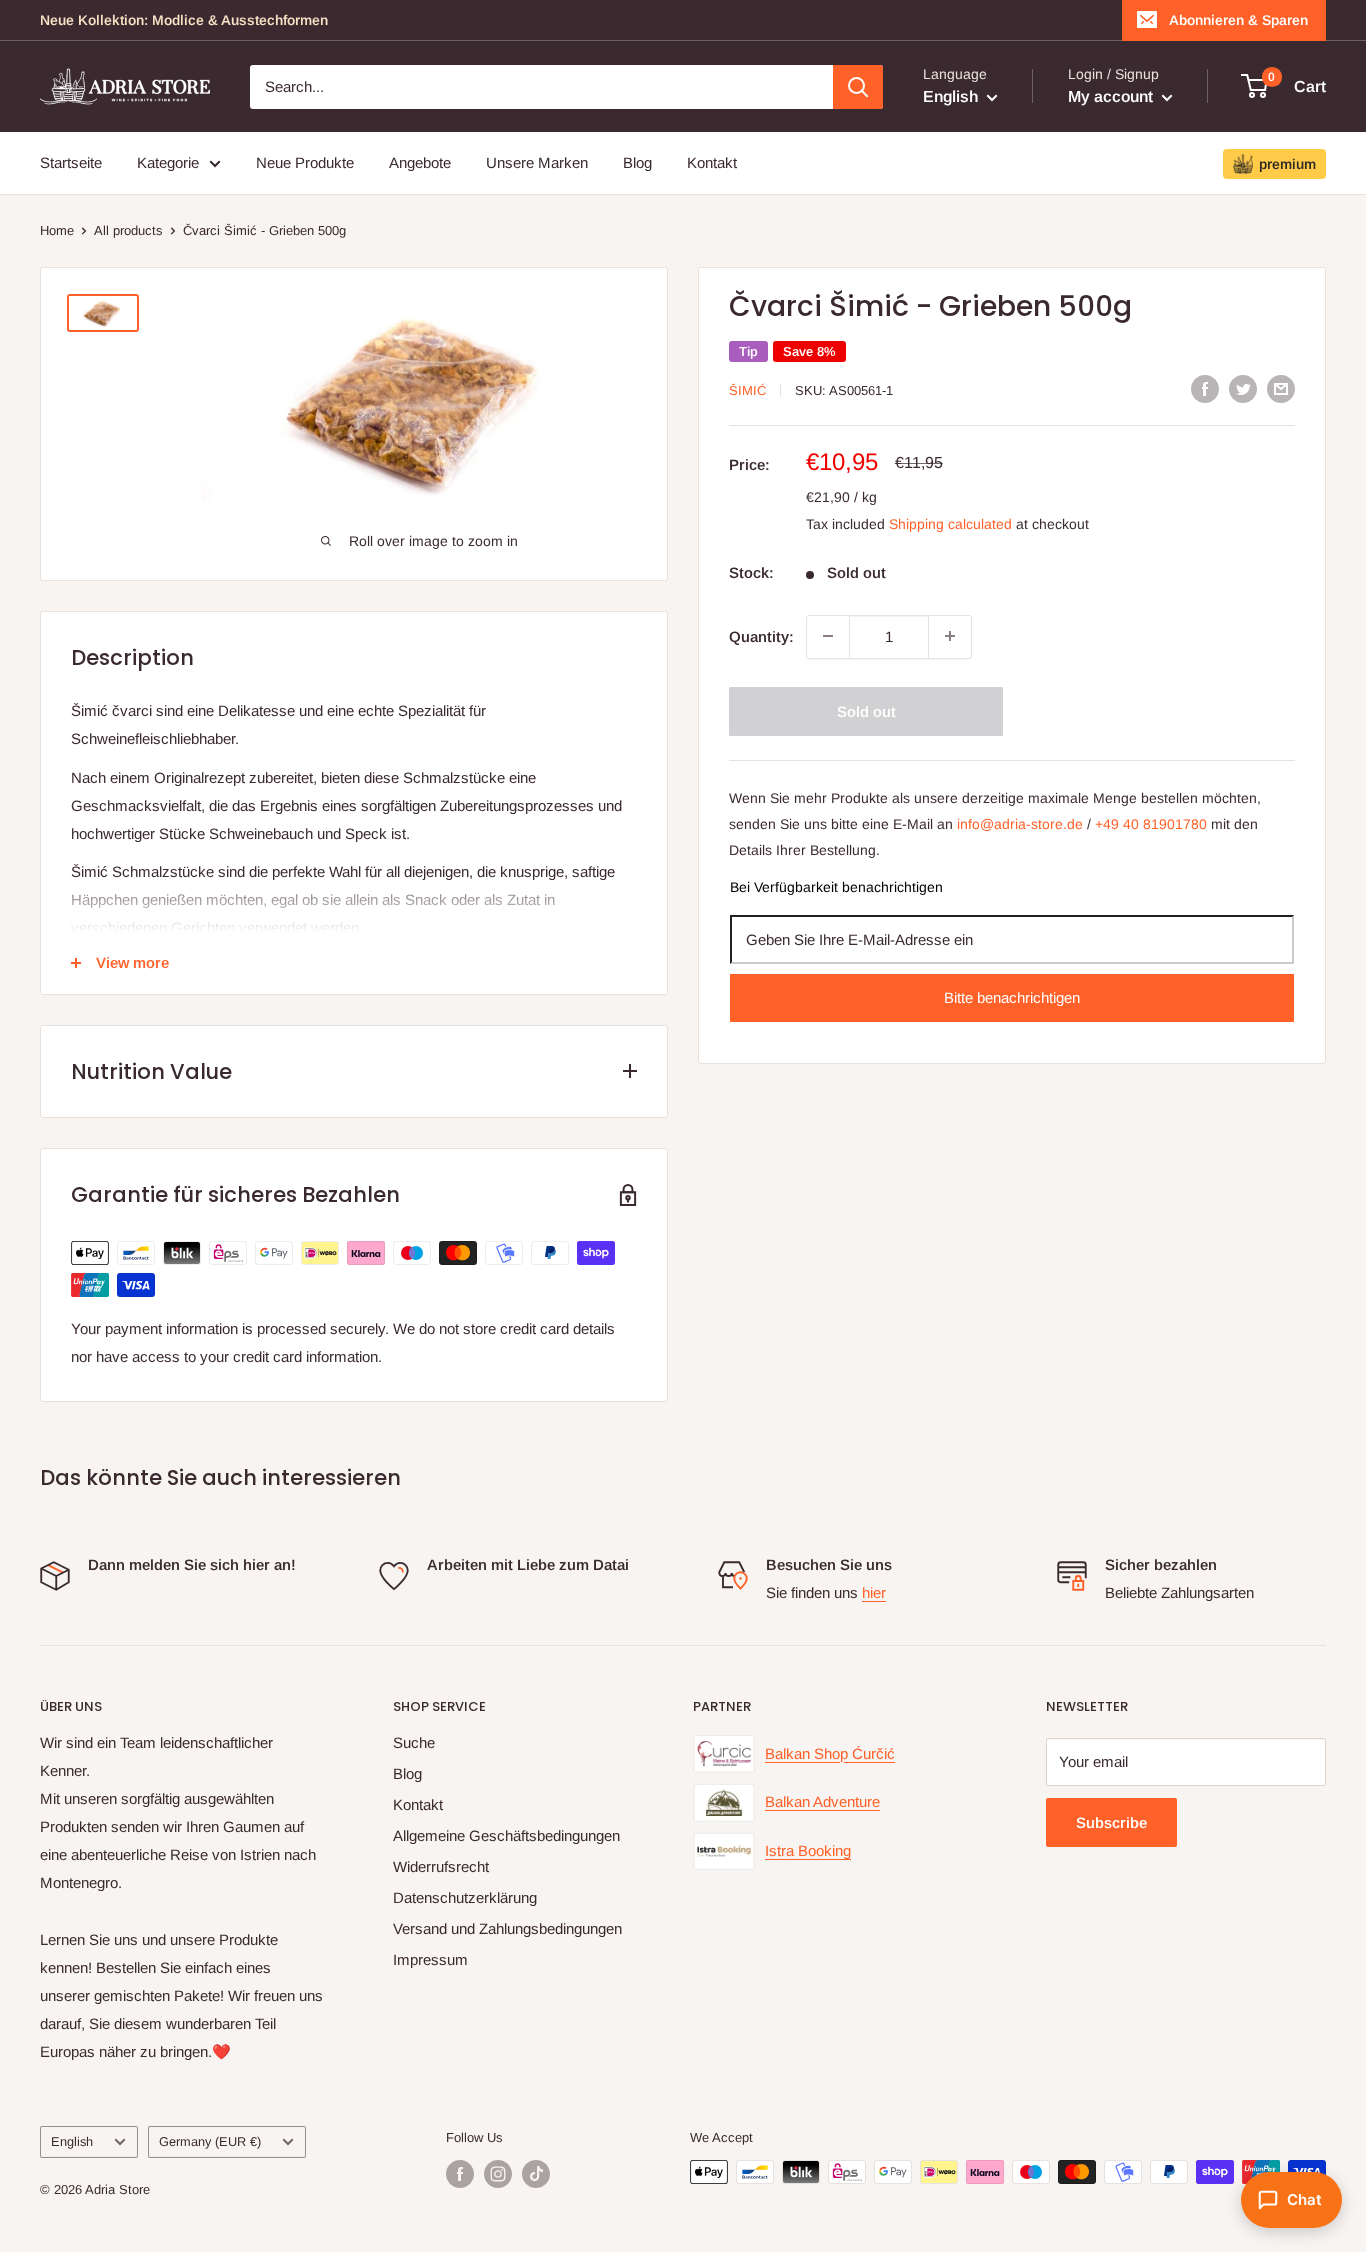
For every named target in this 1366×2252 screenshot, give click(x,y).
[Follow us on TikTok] (536, 2174)
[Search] (858, 87)
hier (874, 1592)
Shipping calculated (950, 523)
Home (57, 230)
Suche (414, 1742)
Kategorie (168, 162)
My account (1112, 96)
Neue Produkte (305, 162)
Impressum (430, 1959)
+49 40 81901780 (1151, 824)
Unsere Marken (537, 162)
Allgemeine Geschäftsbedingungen (506, 1835)
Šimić (747, 390)
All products (128, 230)
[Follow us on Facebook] (460, 2174)
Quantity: (761, 635)
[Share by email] (1281, 388)
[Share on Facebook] (1205, 388)
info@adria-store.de (1020, 824)
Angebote (420, 162)
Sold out (866, 710)
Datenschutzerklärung (465, 1897)
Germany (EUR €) (210, 2141)
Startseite (71, 162)
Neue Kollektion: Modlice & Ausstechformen (184, 20)
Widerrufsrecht (441, 1866)
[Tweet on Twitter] (1243, 388)
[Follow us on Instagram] (498, 2174)
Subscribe (1111, 1822)
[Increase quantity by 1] (950, 636)
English (72, 2141)
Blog (637, 162)
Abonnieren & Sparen (1238, 20)
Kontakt (712, 162)
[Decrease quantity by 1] (828, 636)
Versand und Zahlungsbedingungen (507, 1928)
